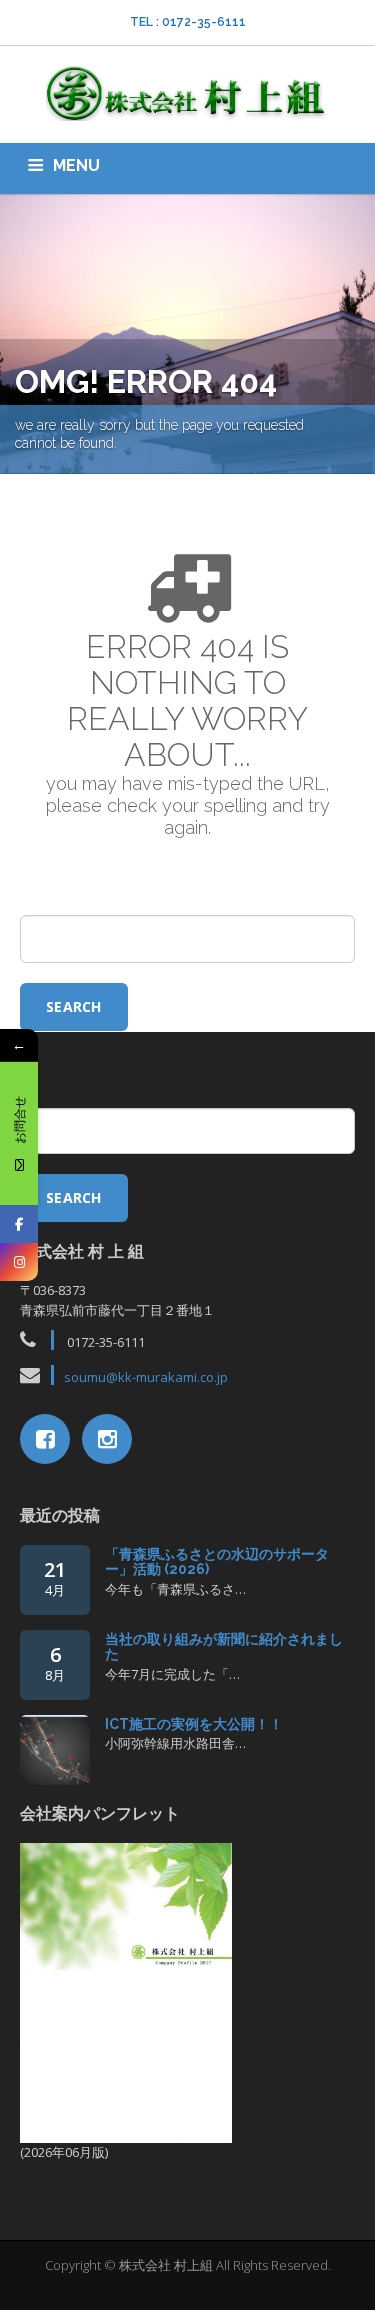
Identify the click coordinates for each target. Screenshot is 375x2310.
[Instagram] (19, 1262)
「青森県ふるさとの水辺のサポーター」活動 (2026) (217, 1561)
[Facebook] (19, 1224)
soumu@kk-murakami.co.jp (146, 1377)
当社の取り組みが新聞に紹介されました (224, 1646)
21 (55, 1577)
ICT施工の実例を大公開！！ (194, 1724)
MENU (76, 165)
